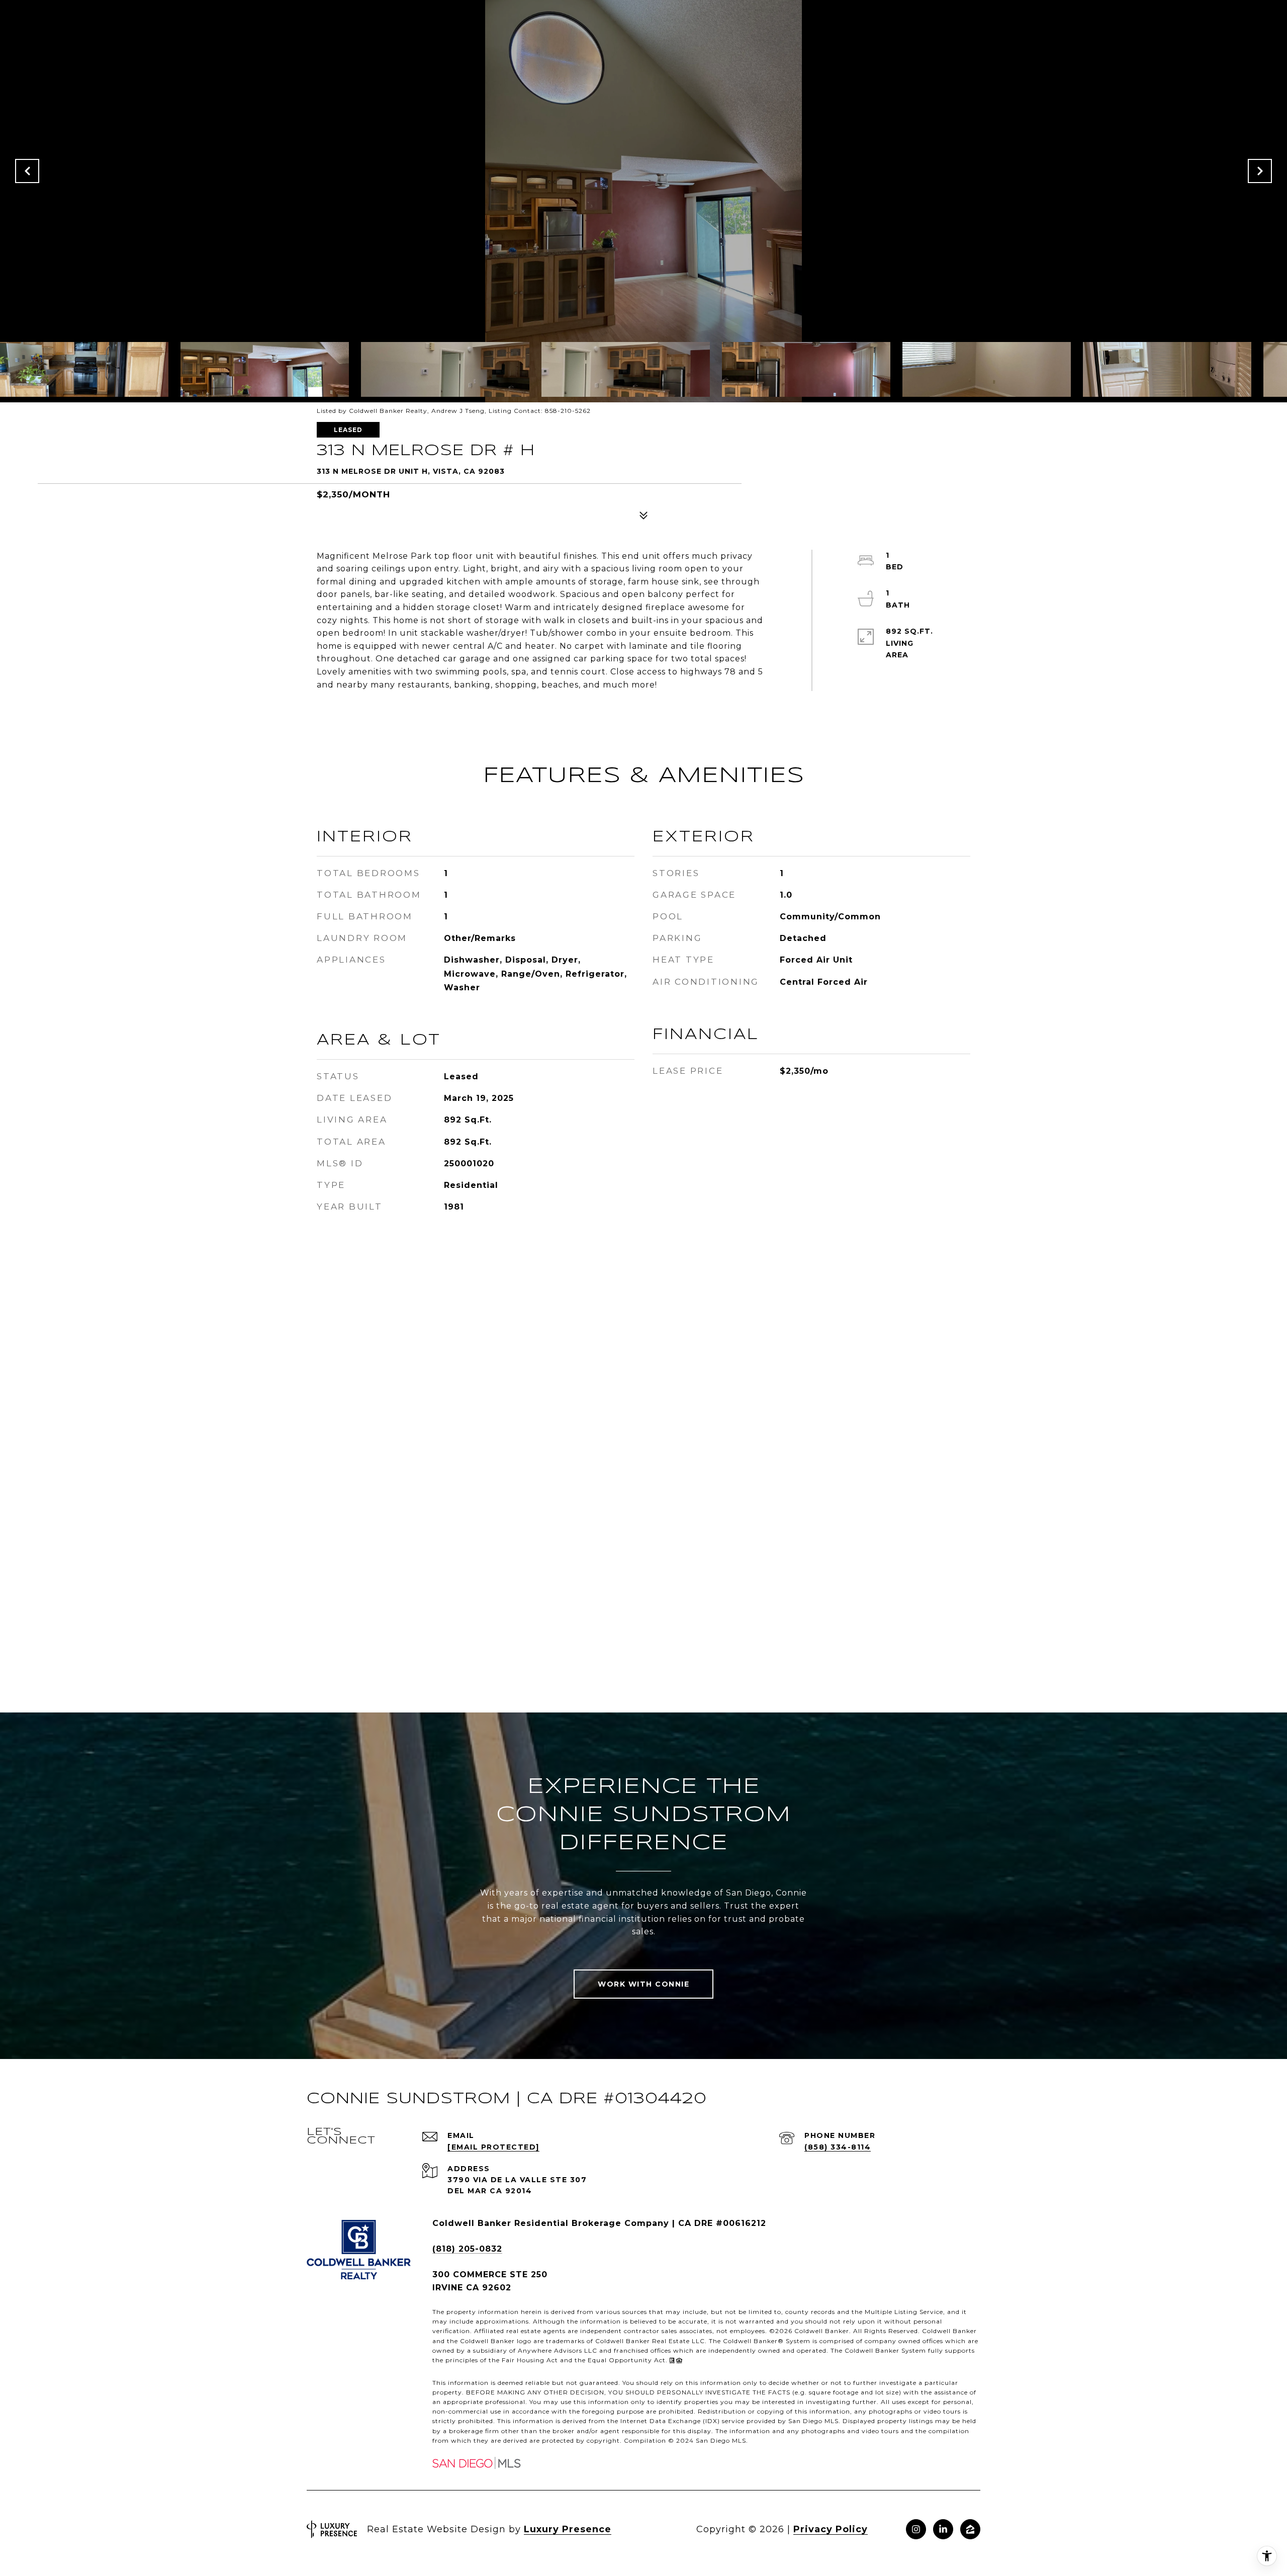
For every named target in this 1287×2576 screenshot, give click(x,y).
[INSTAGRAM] (916, 2529)
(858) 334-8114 (838, 2147)
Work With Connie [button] (643, 1984)
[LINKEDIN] (943, 2529)
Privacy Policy (831, 2529)
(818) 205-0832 (467, 2249)
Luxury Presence (568, 2529)
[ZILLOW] (970, 2529)
